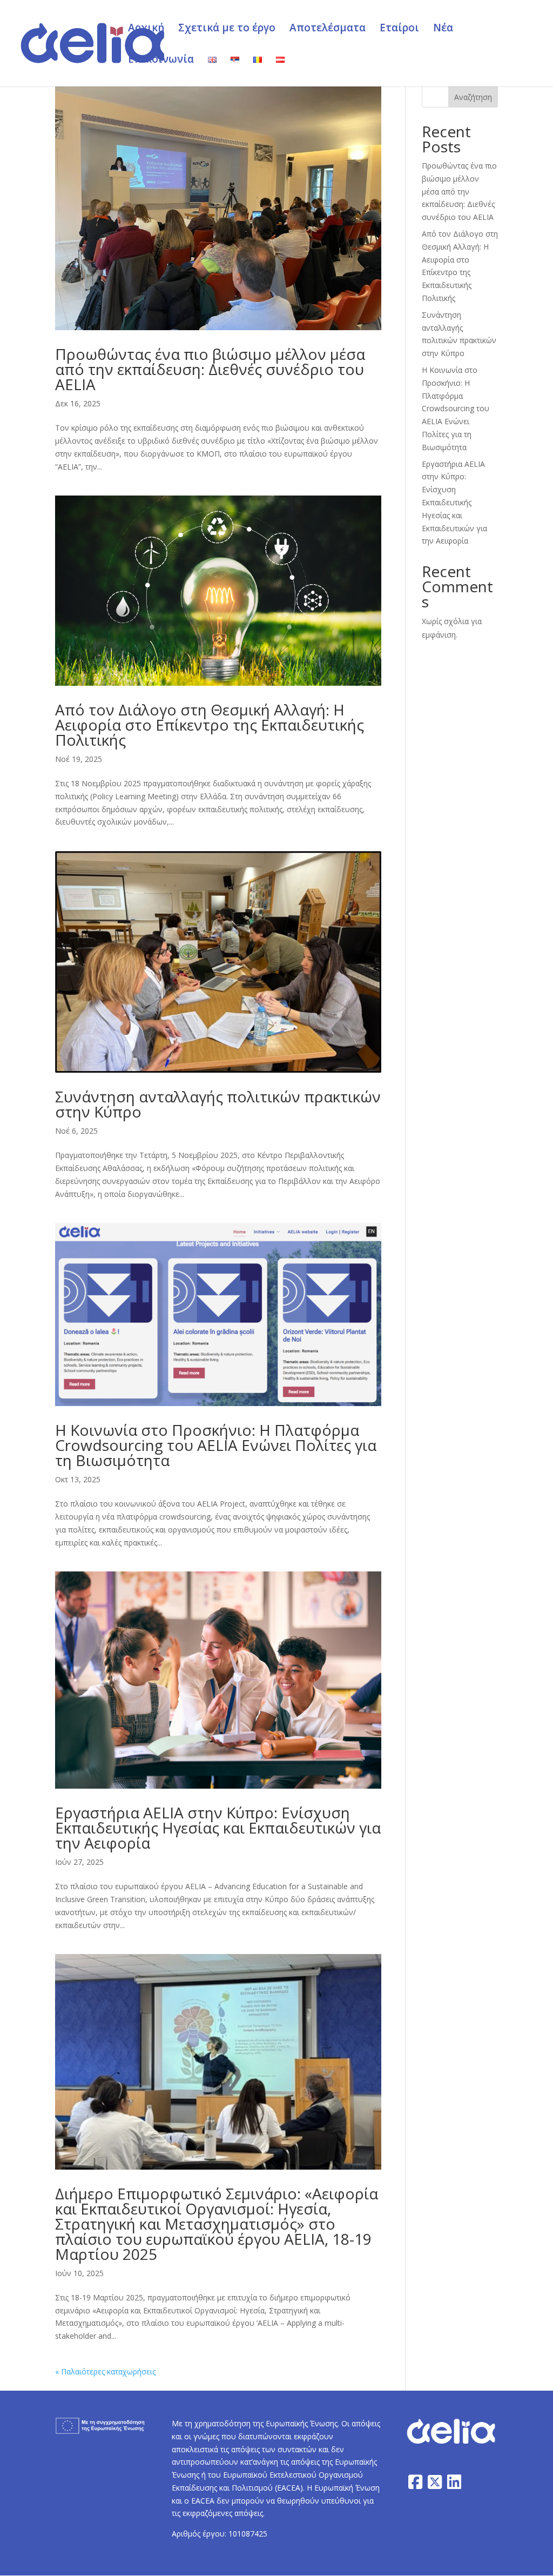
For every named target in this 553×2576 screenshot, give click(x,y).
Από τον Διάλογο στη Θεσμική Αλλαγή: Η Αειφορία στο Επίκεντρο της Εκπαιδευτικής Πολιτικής (210, 725)
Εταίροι (399, 29)
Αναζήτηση (473, 97)
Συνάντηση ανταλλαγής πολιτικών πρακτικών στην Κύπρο (218, 1104)
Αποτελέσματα (328, 29)
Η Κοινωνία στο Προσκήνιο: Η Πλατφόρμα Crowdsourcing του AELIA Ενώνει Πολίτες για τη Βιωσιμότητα (216, 1445)
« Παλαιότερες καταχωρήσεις (105, 2371)
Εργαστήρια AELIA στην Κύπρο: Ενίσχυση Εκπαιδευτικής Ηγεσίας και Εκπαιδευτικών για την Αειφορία (218, 1828)
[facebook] (415, 2482)
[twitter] (435, 2482)
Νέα (443, 29)
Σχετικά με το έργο (227, 29)
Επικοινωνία (161, 61)
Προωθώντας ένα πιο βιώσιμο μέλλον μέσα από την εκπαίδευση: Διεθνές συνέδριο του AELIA (210, 369)
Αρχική (146, 29)
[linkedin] (454, 2482)
